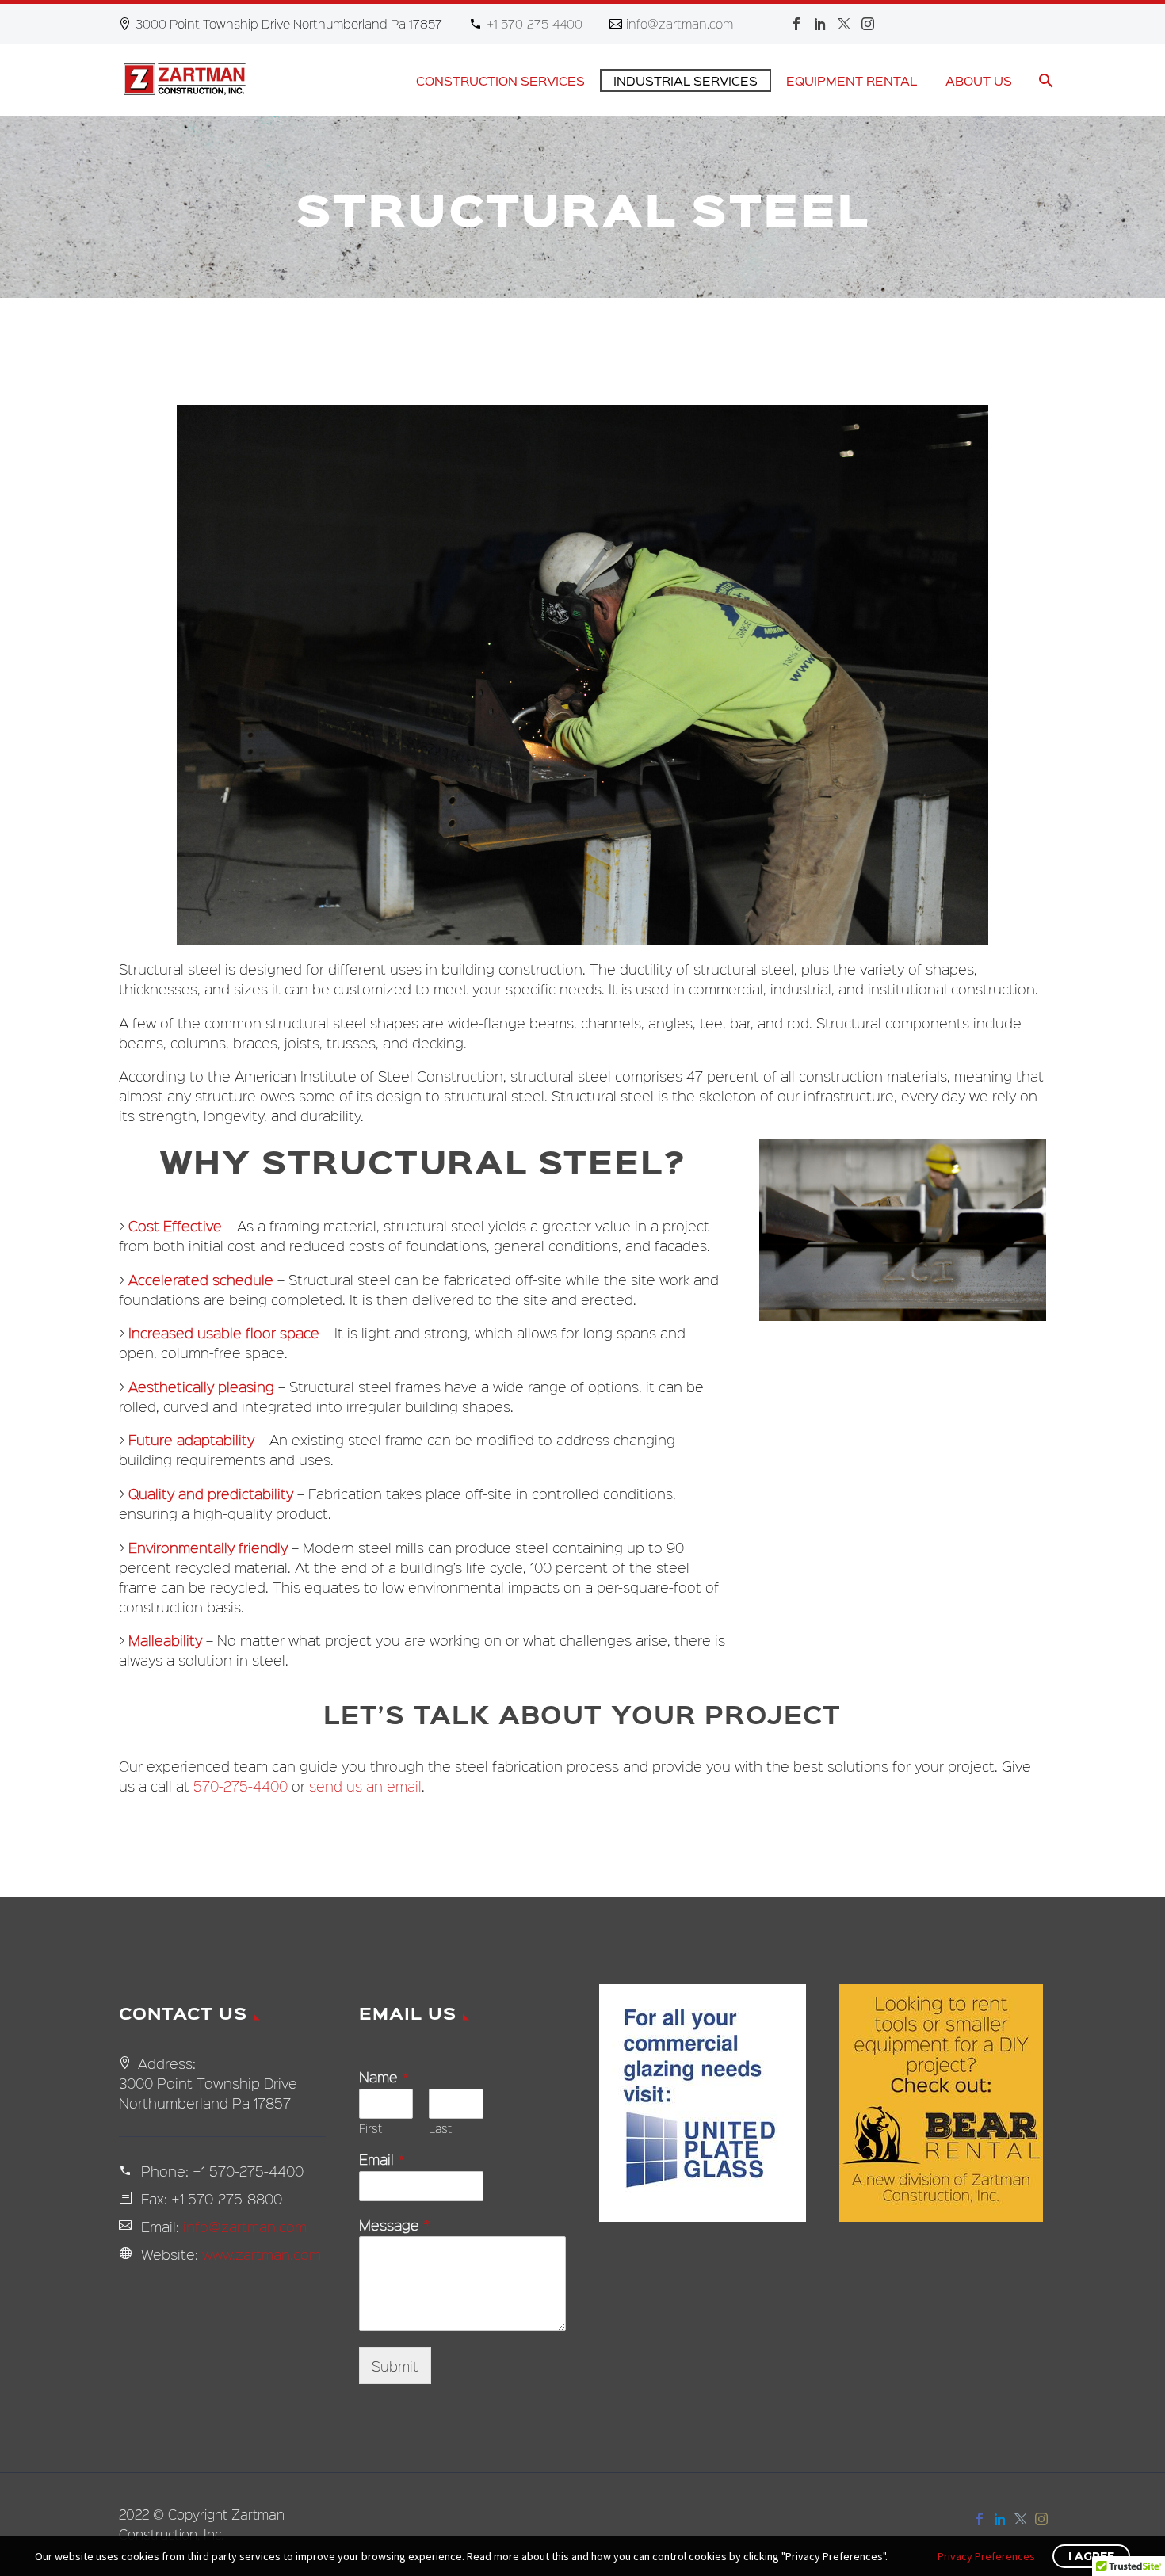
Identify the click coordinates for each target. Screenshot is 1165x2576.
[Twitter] (844, 24)
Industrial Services (686, 80)
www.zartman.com (262, 2254)
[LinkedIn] (820, 24)
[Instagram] (868, 24)
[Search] (1044, 80)
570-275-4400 (241, 1786)
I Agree (1091, 2556)
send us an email (365, 1786)
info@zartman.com (680, 23)
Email (382, 2160)
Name (384, 2077)
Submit (395, 2366)
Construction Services (500, 80)
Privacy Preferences (986, 2556)
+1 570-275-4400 (535, 23)
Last (440, 2129)
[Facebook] (796, 24)
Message (395, 2225)
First (371, 2129)
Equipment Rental (852, 80)
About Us (979, 80)
